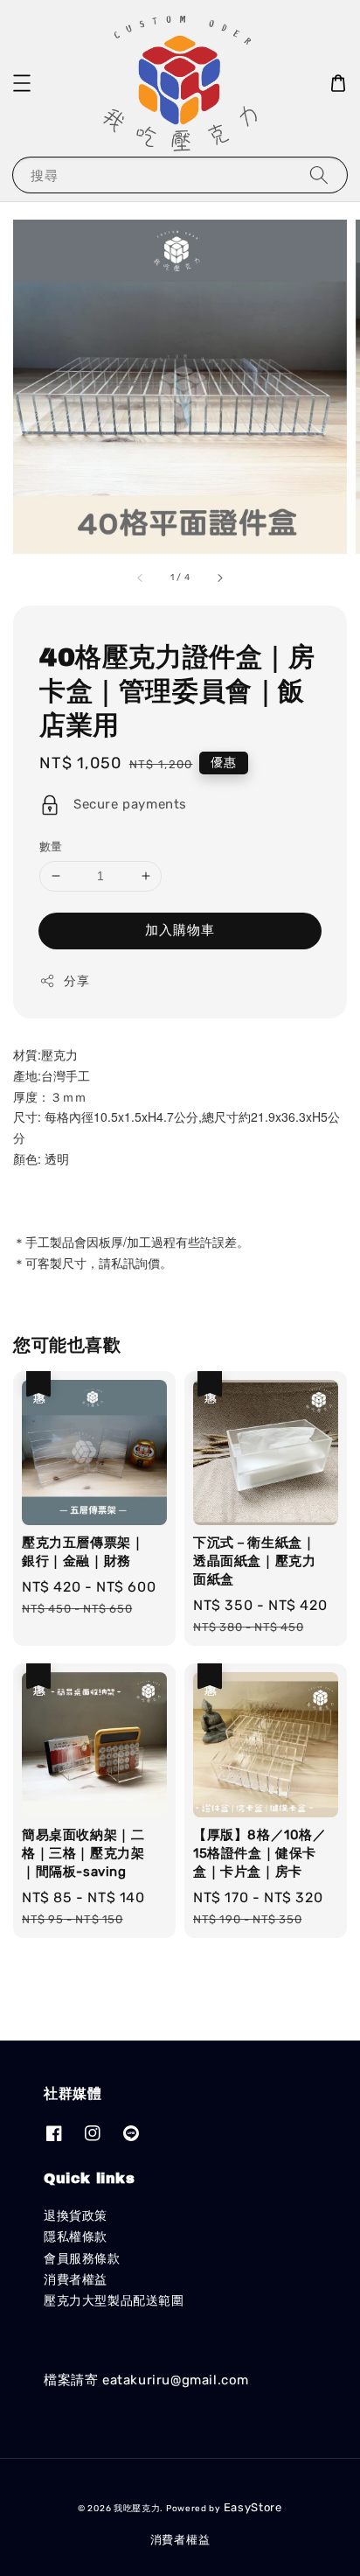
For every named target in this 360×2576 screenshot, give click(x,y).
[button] (22, 83)
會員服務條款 (82, 2259)
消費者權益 (76, 2280)
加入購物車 (180, 930)
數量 (51, 847)
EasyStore (253, 2507)
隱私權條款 (76, 2237)
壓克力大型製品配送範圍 (114, 2301)
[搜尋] (319, 175)
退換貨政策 (76, 2216)
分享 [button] (76, 981)
